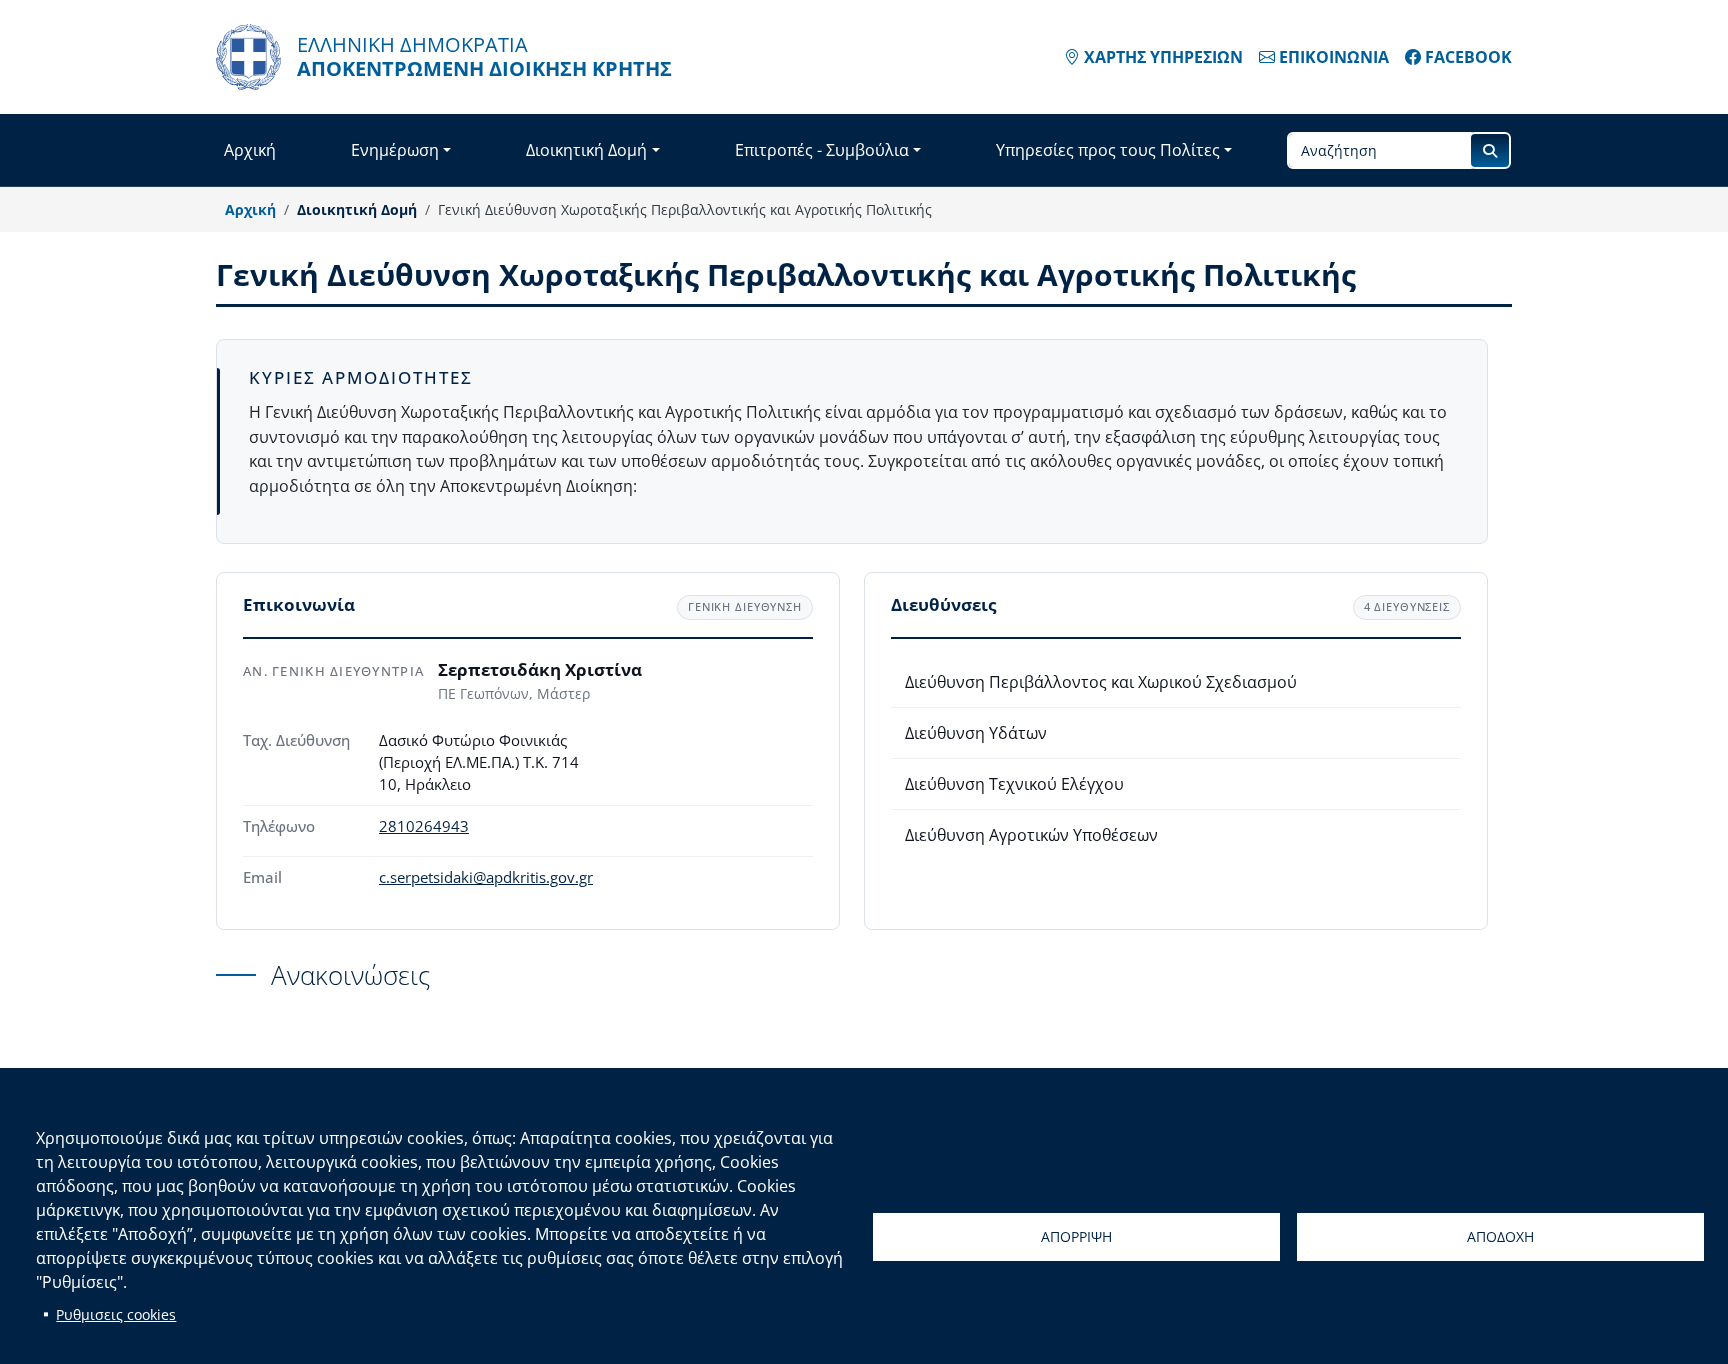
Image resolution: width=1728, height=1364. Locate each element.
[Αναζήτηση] (1490, 150)
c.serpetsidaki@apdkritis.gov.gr (486, 877)
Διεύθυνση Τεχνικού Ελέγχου (1014, 784)
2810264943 (424, 826)
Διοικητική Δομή (586, 150)
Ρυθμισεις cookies (116, 1314)
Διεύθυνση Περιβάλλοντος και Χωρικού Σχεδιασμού (1101, 682)
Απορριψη (1076, 1236)
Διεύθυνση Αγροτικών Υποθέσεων (1031, 835)
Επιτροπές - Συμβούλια (822, 150)
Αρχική (250, 150)
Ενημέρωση (395, 150)
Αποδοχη (1500, 1236)
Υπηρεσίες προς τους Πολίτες (1108, 150)
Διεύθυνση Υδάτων (976, 733)
